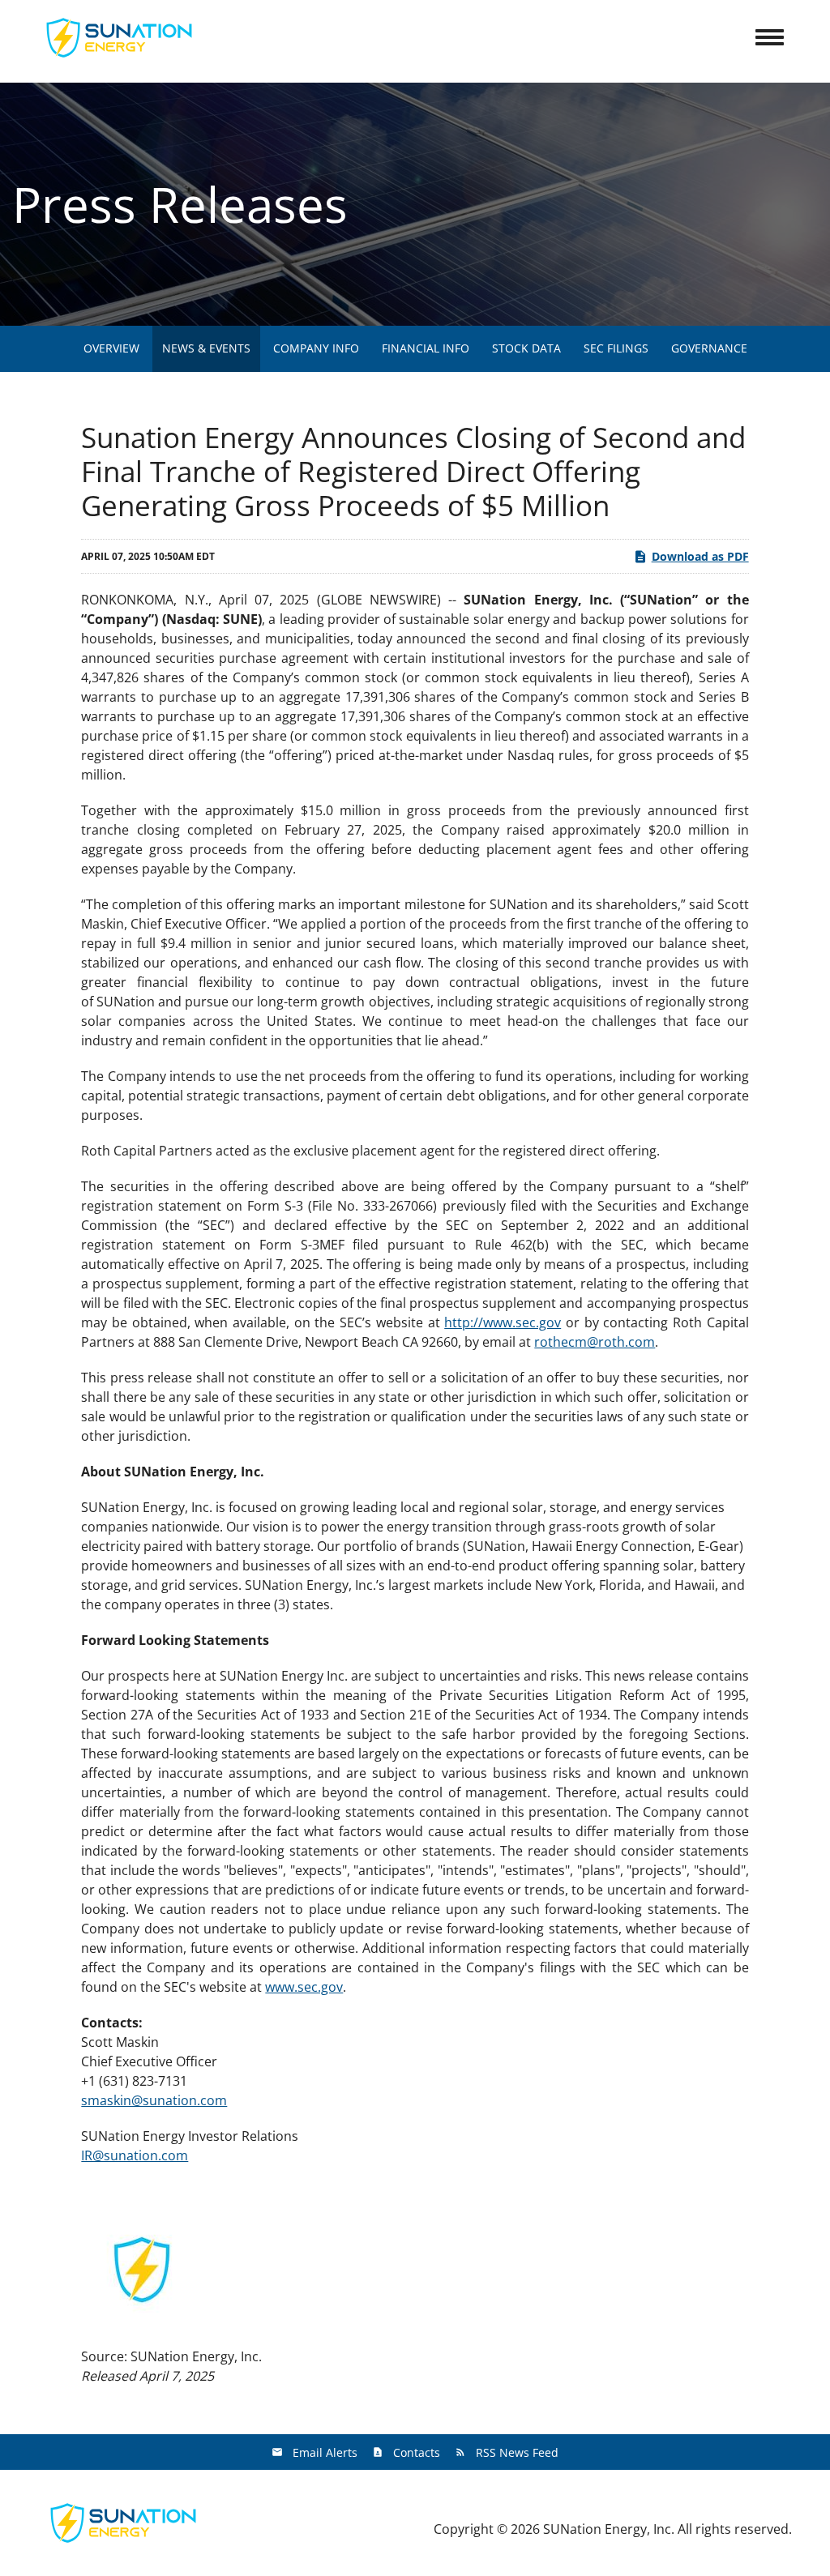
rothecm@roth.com (595, 1342)
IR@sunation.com (135, 2155)
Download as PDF (700, 556)
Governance (709, 348)
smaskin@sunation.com (154, 2100)
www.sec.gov (304, 1987)
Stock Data (526, 348)
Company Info (316, 348)
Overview (111, 348)
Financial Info (426, 348)
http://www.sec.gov (503, 1322)
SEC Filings (616, 348)
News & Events (206, 348)
